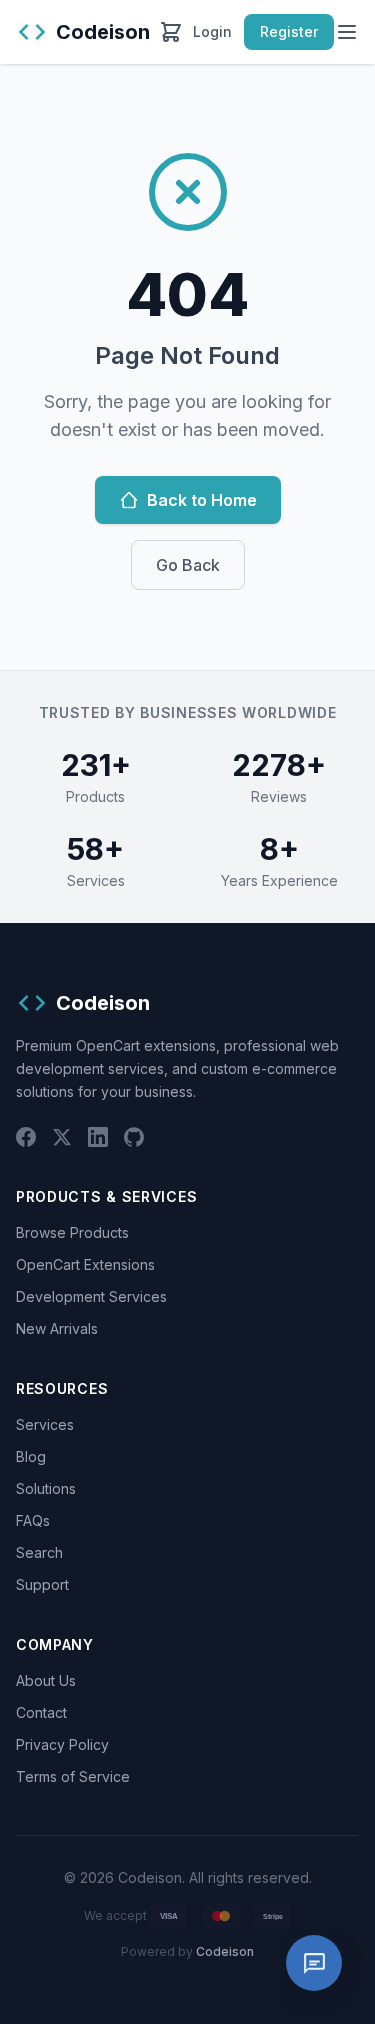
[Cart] (171, 32)
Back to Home (202, 500)
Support (42, 1584)
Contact (41, 1712)
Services (45, 1424)
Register (289, 31)
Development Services (91, 1296)
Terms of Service (73, 1776)
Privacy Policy (62, 1744)
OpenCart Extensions (85, 1264)
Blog (31, 1456)
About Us (46, 1680)
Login (212, 31)
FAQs (33, 1520)
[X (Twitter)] (62, 1137)
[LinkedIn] (98, 1137)
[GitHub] (134, 1137)
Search (39, 1552)
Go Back (188, 565)
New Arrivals (57, 1328)
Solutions (46, 1488)
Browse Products (72, 1232)
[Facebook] (26, 1137)
